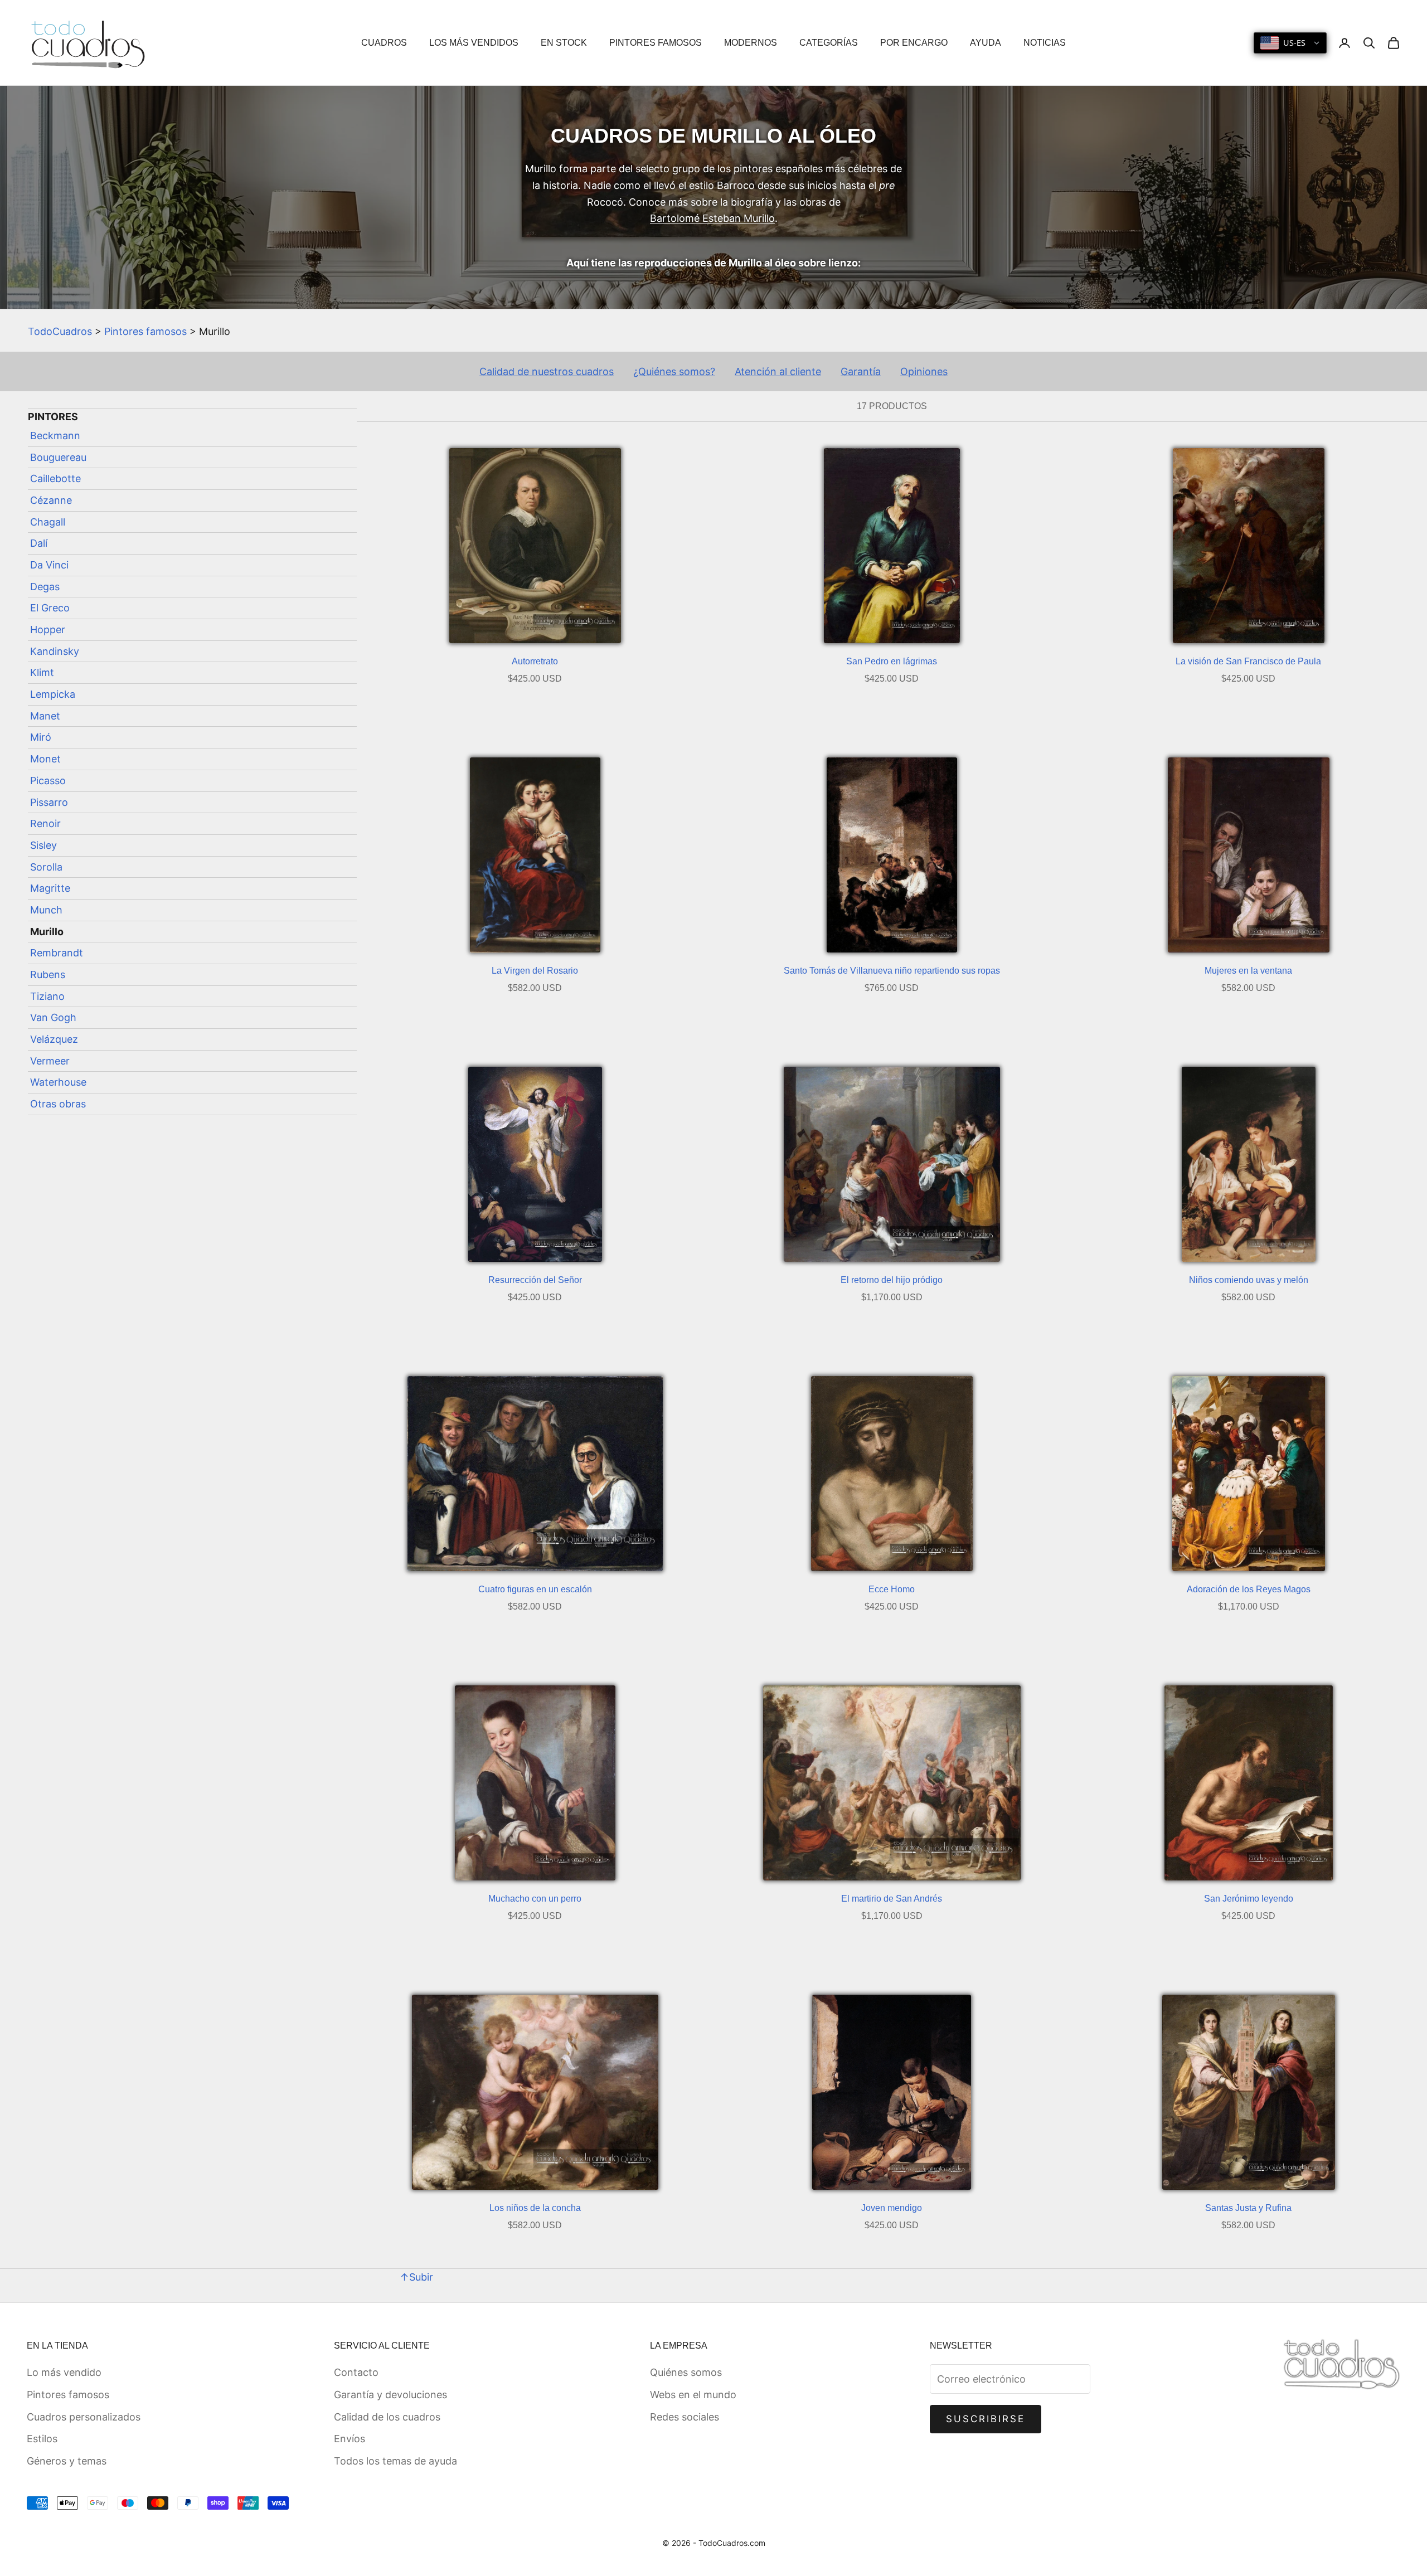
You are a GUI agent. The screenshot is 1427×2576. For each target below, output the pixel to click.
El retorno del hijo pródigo (892, 1280)
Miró (41, 737)
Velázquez (54, 1039)
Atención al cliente (778, 371)
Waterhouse (58, 1082)
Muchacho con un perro (535, 1899)
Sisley (43, 845)
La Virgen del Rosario (535, 971)
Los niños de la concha (535, 2208)
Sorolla (46, 867)
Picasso (48, 781)
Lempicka (53, 694)
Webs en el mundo (693, 2395)
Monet (45, 759)
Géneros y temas (67, 2461)
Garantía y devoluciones (390, 2395)
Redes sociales (685, 2417)
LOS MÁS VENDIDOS (474, 43)
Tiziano (47, 996)
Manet (45, 716)
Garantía (861, 371)
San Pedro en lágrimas (892, 661)
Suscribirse (986, 2419)
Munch (46, 910)
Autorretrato (535, 661)
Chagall (48, 522)
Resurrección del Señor (535, 1280)
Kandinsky (55, 651)
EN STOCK (564, 43)
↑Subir (416, 2277)
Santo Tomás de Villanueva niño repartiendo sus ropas (892, 971)
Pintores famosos (145, 331)
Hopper (48, 630)
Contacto (356, 2372)
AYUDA (986, 43)
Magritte (50, 888)
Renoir (45, 823)
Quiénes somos (686, 2372)
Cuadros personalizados (84, 2417)
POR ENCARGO (914, 43)
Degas (45, 587)
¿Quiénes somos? (674, 371)
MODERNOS (751, 43)
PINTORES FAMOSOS (656, 43)
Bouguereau (58, 457)
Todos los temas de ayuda (395, 2461)
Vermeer (50, 1061)
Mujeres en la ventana (1248, 971)
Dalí (39, 543)
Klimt (42, 672)
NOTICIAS (1045, 43)
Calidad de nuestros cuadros (547, 371)
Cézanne (51, 500)
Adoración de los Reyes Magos (1249, 1589)
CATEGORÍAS (829, 43)
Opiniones (924, 371)
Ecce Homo (892, 1589)
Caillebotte (55, 478)
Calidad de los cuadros (387, 2417)
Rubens (48, 974)
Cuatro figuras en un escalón (535, 1589)
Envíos (350, 2439)
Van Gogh (53, 1017)
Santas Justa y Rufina (1248, 2208)
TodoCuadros (60, 331)
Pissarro (49, 802)
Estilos (42, 2439)
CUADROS (384, 43)
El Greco (50, 608)
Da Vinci (49, 565)
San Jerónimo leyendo (1249, 1899)
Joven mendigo (892, 2208)
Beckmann (55, 436)
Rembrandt (57, 953)
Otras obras (58, 1104)
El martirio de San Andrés (892, 1899)
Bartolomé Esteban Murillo (712, 218)
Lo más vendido (64, 2372)
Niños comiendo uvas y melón (1249, 1280)
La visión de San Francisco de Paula (1248, 661)
